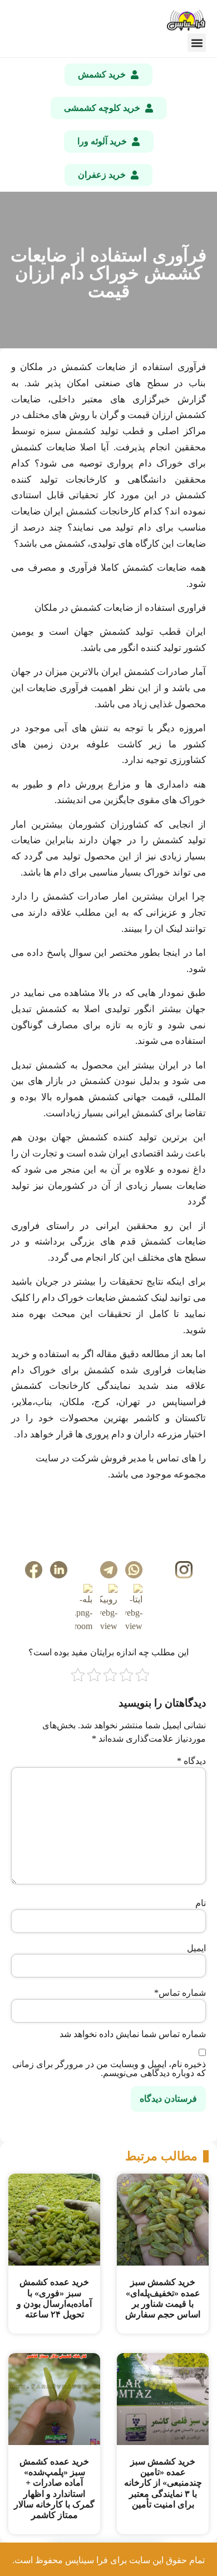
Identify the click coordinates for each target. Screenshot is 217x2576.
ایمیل (196, 1948)
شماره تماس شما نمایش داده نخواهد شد (133, 2034)
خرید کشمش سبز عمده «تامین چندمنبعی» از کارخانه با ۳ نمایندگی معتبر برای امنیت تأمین (163, 2483)
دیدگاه (191, 1761)
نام (201, 1903)
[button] (197, 43)
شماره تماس (180, 1993)
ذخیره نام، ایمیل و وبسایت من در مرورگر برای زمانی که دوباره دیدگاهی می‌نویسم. (109, 2069)
